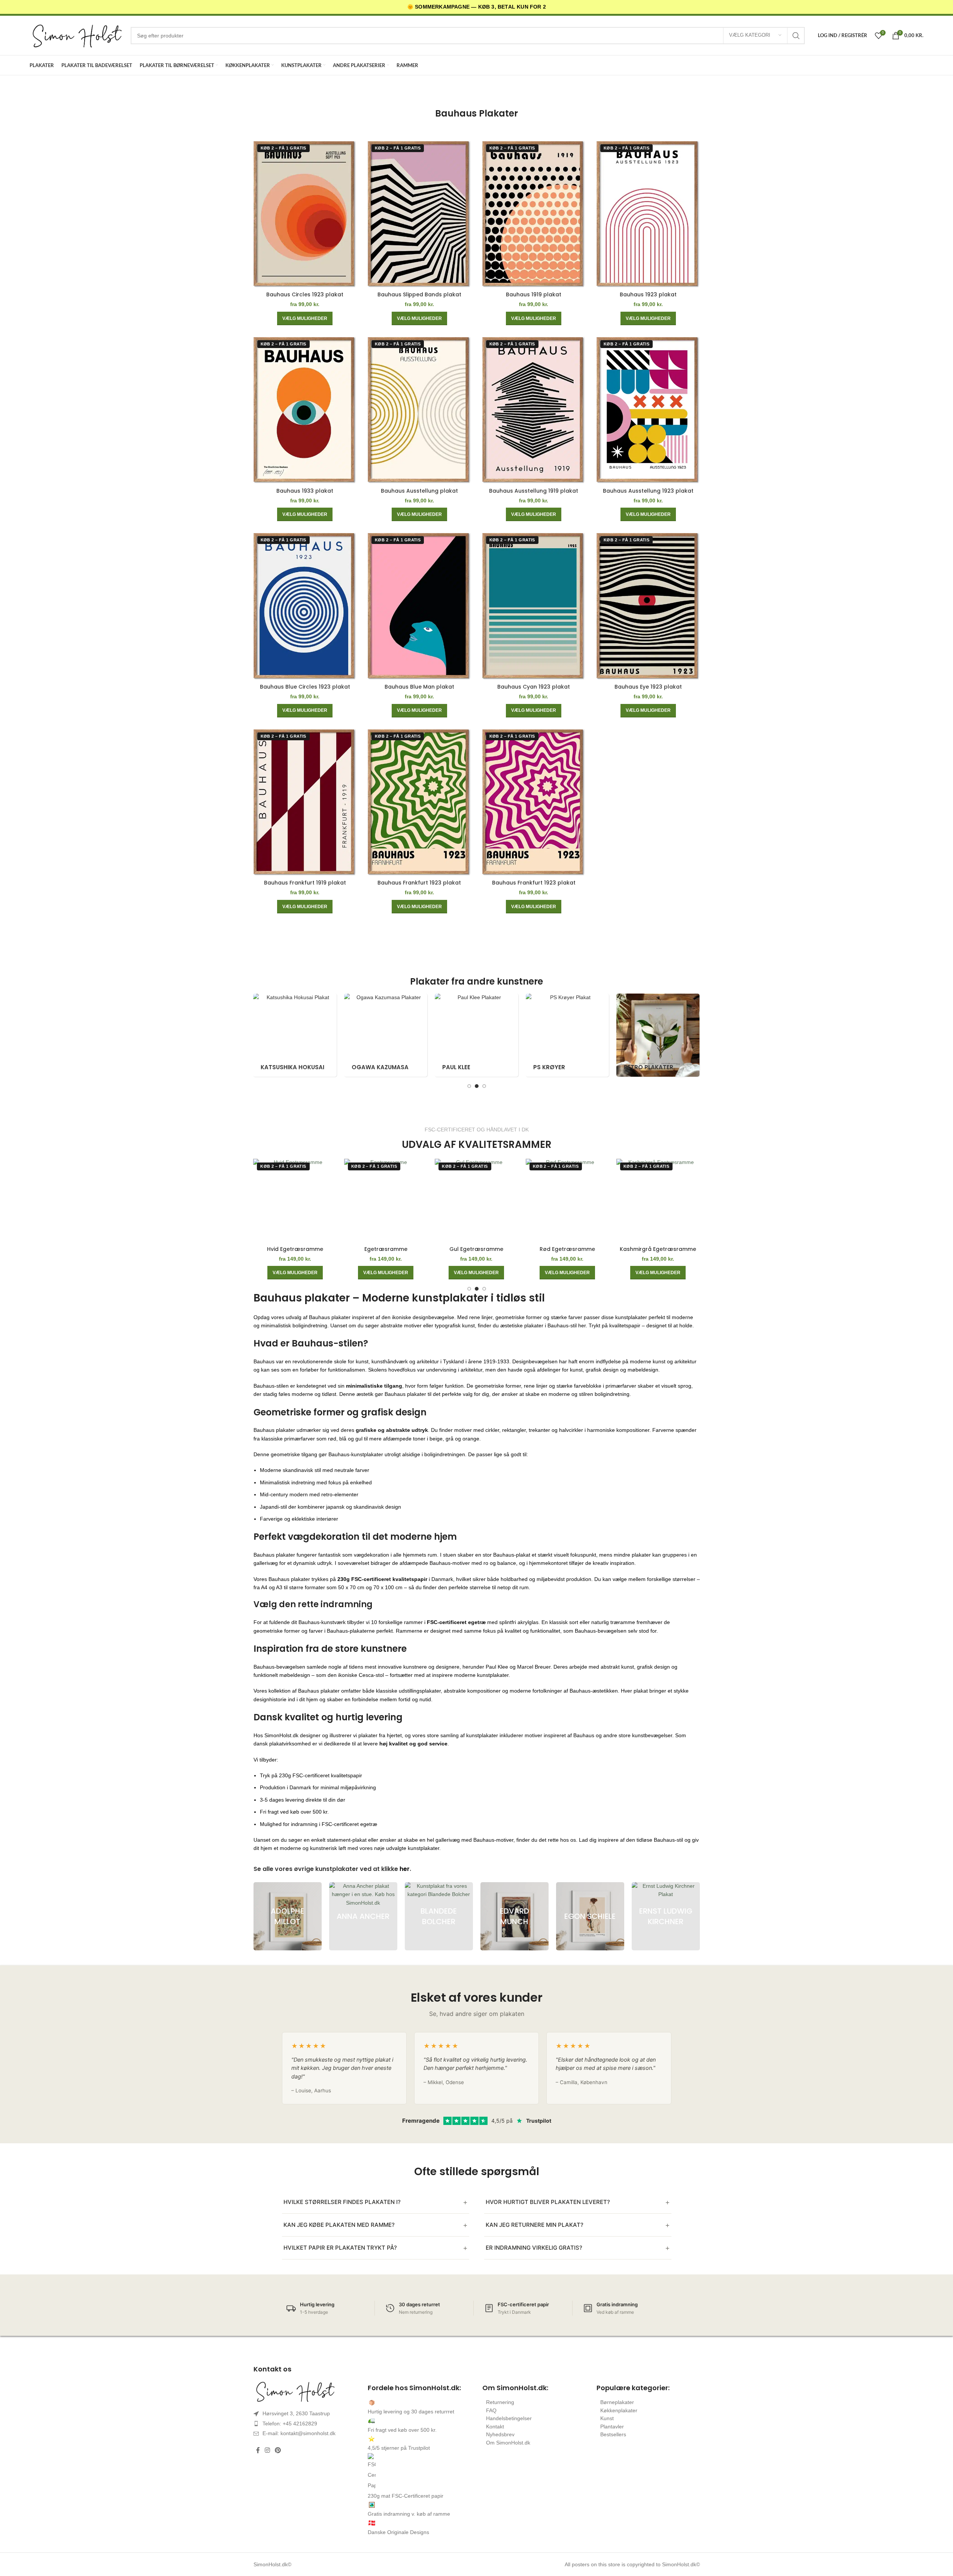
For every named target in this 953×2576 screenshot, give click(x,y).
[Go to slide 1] (469, 1086)
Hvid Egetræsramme (295, 1249)
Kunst (607, 2418)
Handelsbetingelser (509, 2418)
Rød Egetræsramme (567, 1249)
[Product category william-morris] (295, 1035)
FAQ (491, 2410)
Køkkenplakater (619, 2410)
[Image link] (305, 2391)
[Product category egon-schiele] (567, 1035)
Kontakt (495, 2427)
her (405, 1869)
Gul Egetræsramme (476, 1249)
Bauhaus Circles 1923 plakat (305, 294)
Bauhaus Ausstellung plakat (419, 491)
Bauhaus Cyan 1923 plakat (534, 687)
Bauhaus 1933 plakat (305, 491)
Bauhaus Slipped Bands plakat (419, 294)
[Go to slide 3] (484, 1086)
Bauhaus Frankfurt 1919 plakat (305, 883)
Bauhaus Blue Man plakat (419, 687)
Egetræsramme (386, 1249)
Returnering (500, 2402)
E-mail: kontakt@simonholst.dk (299, 2433)
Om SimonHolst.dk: (515, 2388)
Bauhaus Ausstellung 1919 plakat (534, 491)
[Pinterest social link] (278, 2451)
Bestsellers (613, 2434)
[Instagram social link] (268, 2451)
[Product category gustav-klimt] (658, 1035)
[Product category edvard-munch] (476, 1035)
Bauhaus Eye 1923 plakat (648, 687)
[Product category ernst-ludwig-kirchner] (666, 1916)
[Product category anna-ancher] (363, 1916)
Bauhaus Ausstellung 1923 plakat (648, 491)
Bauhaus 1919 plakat (534, 294)
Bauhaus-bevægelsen (279, 1667)
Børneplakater (617, 2402)
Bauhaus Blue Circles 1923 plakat (305, 687)
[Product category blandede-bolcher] (439, 1916)
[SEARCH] (796, 36)
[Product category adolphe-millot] (386, 1035)
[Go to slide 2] (477, 1086)
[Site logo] (76, 35)
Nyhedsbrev (500, 2434)
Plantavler (612, 2427)
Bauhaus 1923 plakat (648, 294)
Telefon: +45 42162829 (290, 2424)
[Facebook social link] (258, 2451)
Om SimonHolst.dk (508, 2443)
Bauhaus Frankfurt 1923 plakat (419, 883)
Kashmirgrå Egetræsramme (658, 1249)
